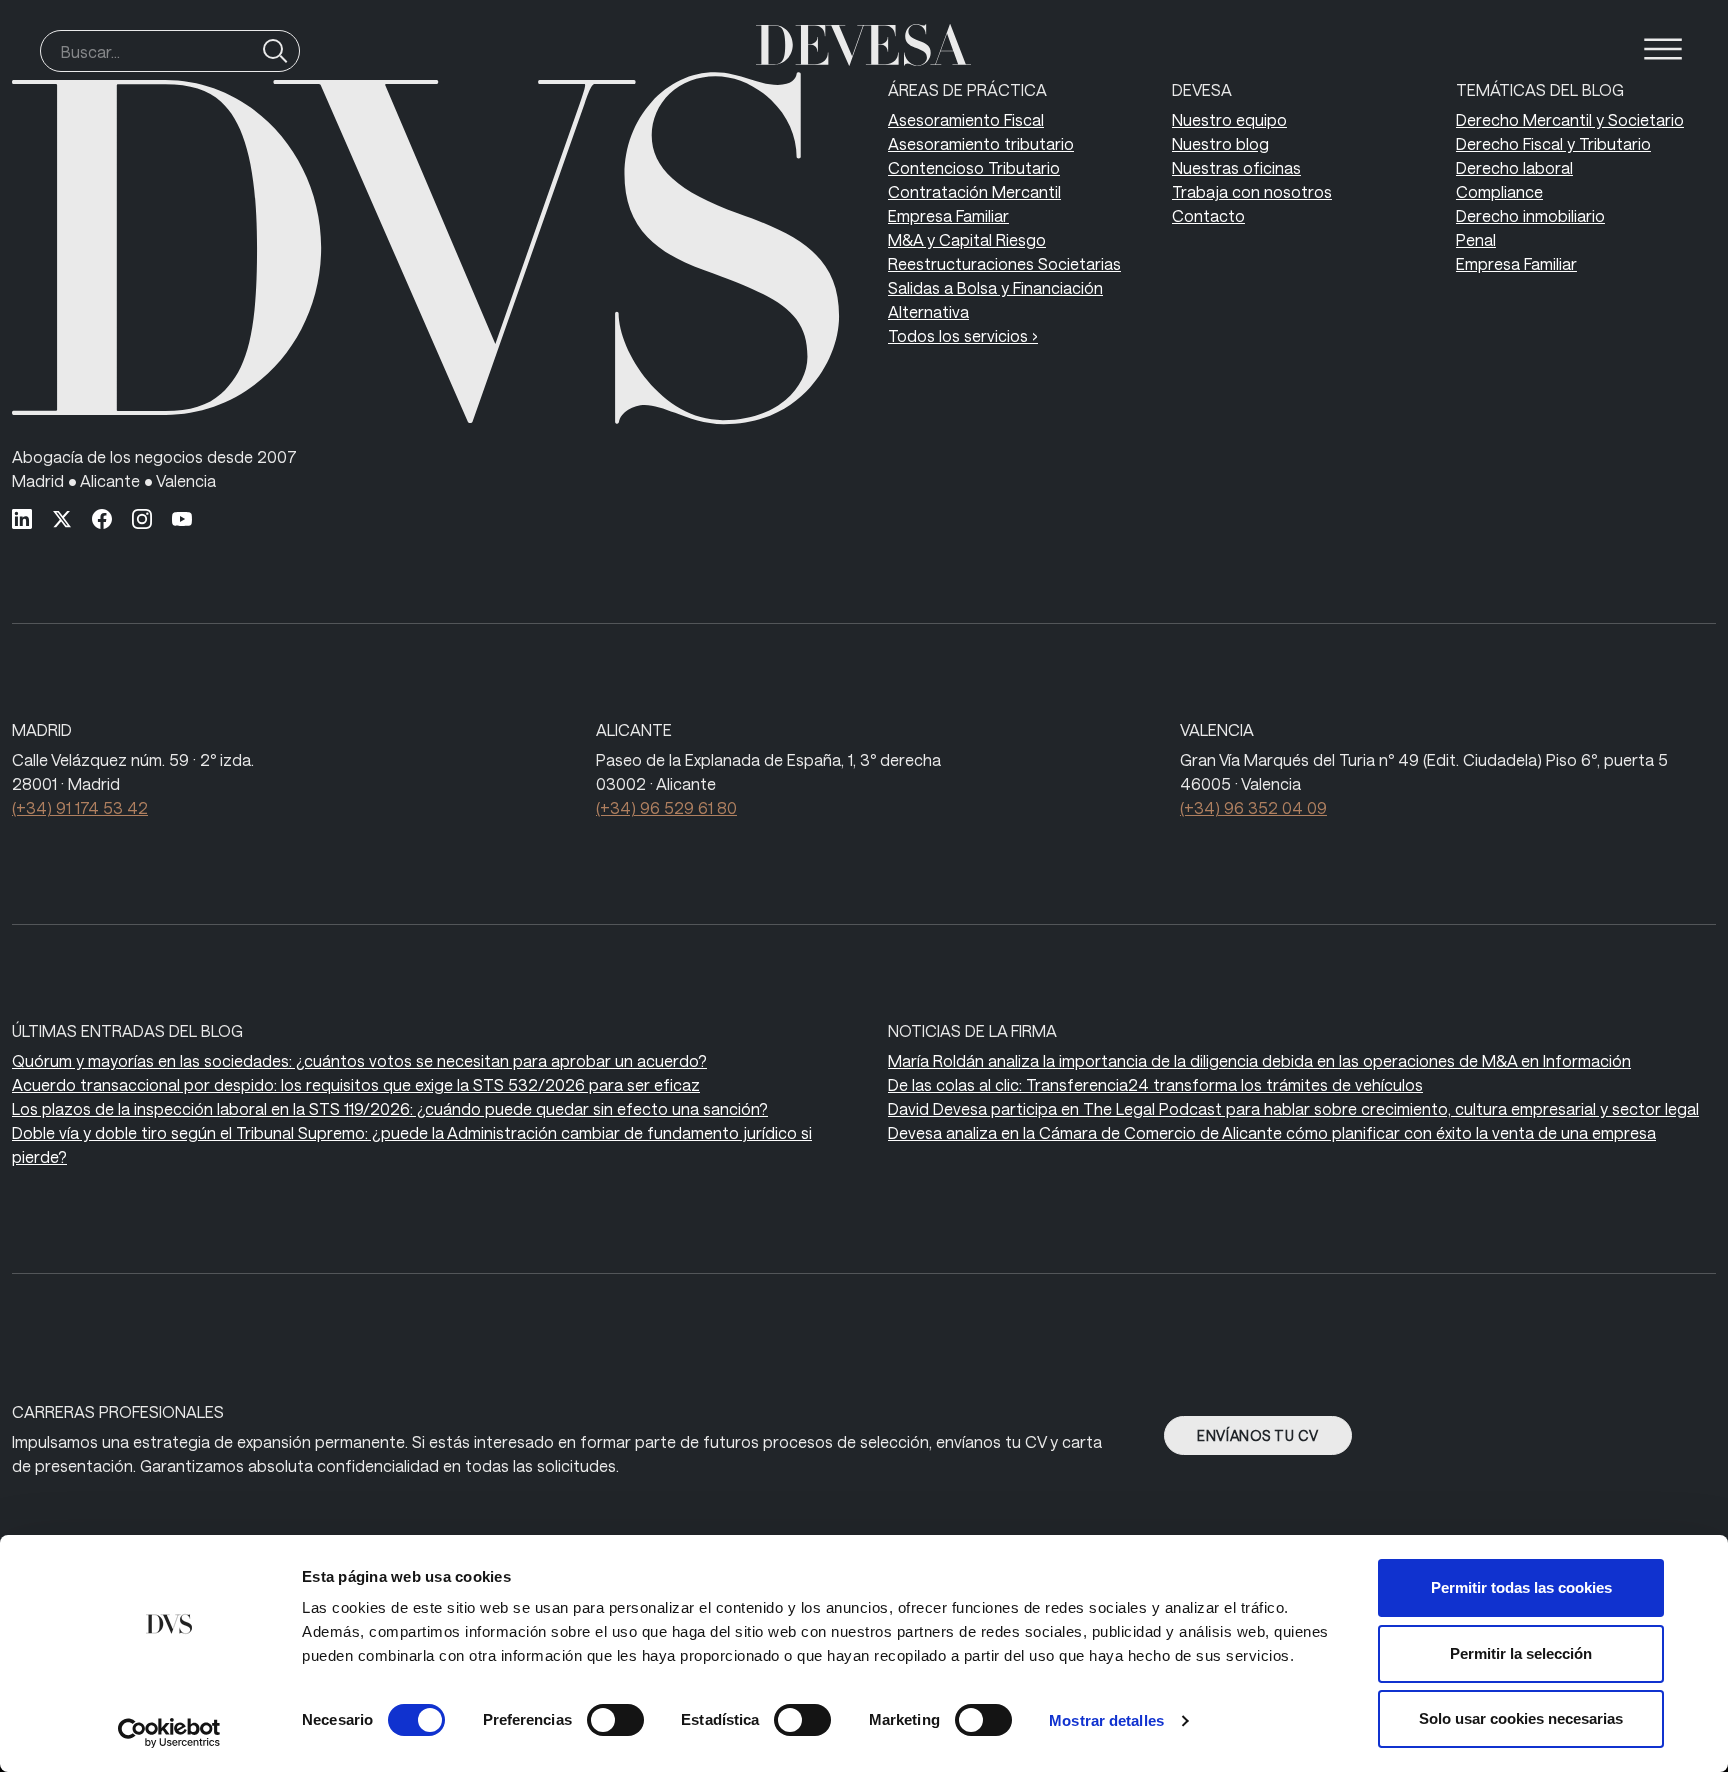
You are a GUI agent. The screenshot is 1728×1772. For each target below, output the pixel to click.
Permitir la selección (1521, 1653)
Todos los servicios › (963, 335)
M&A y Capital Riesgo (967, 239)
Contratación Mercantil (974, 191)
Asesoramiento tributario (981, 143)
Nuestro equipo (1229, 119)
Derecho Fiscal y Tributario (1553, 143)
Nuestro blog (1220, 143)
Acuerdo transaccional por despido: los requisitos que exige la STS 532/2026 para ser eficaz (356, 1084)
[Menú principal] (1663, 49)
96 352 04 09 (1253, 807)
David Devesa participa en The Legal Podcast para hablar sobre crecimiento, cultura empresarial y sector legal (1293, 1108)
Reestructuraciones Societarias (1004, 263)
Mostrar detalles (1106, 1720)
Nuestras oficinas (1236, 167)
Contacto (1208, 215)
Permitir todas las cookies (1521, 1587)
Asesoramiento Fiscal (966, 119)
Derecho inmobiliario (1530, 215)
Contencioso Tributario (974, 167)
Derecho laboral (1514, 167)
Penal (1476, 239)
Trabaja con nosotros (1252, 191)
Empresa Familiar (948, 215)
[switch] (615, 1720)
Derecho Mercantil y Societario (1570, 119)
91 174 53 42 (80, 807)
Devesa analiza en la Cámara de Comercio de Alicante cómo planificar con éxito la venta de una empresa (1272, 1132)
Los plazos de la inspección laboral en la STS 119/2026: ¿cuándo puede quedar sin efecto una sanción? (390, 1108)
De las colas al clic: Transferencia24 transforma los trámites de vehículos (1155, 1084)
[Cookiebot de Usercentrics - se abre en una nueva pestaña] (169, 1733)
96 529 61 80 (666, 807)
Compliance (1499, 191)
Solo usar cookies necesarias (1521, 1718)
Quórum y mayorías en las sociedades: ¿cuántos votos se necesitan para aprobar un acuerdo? (359, 1060)
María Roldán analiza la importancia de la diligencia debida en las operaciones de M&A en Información (1259, 1060)
